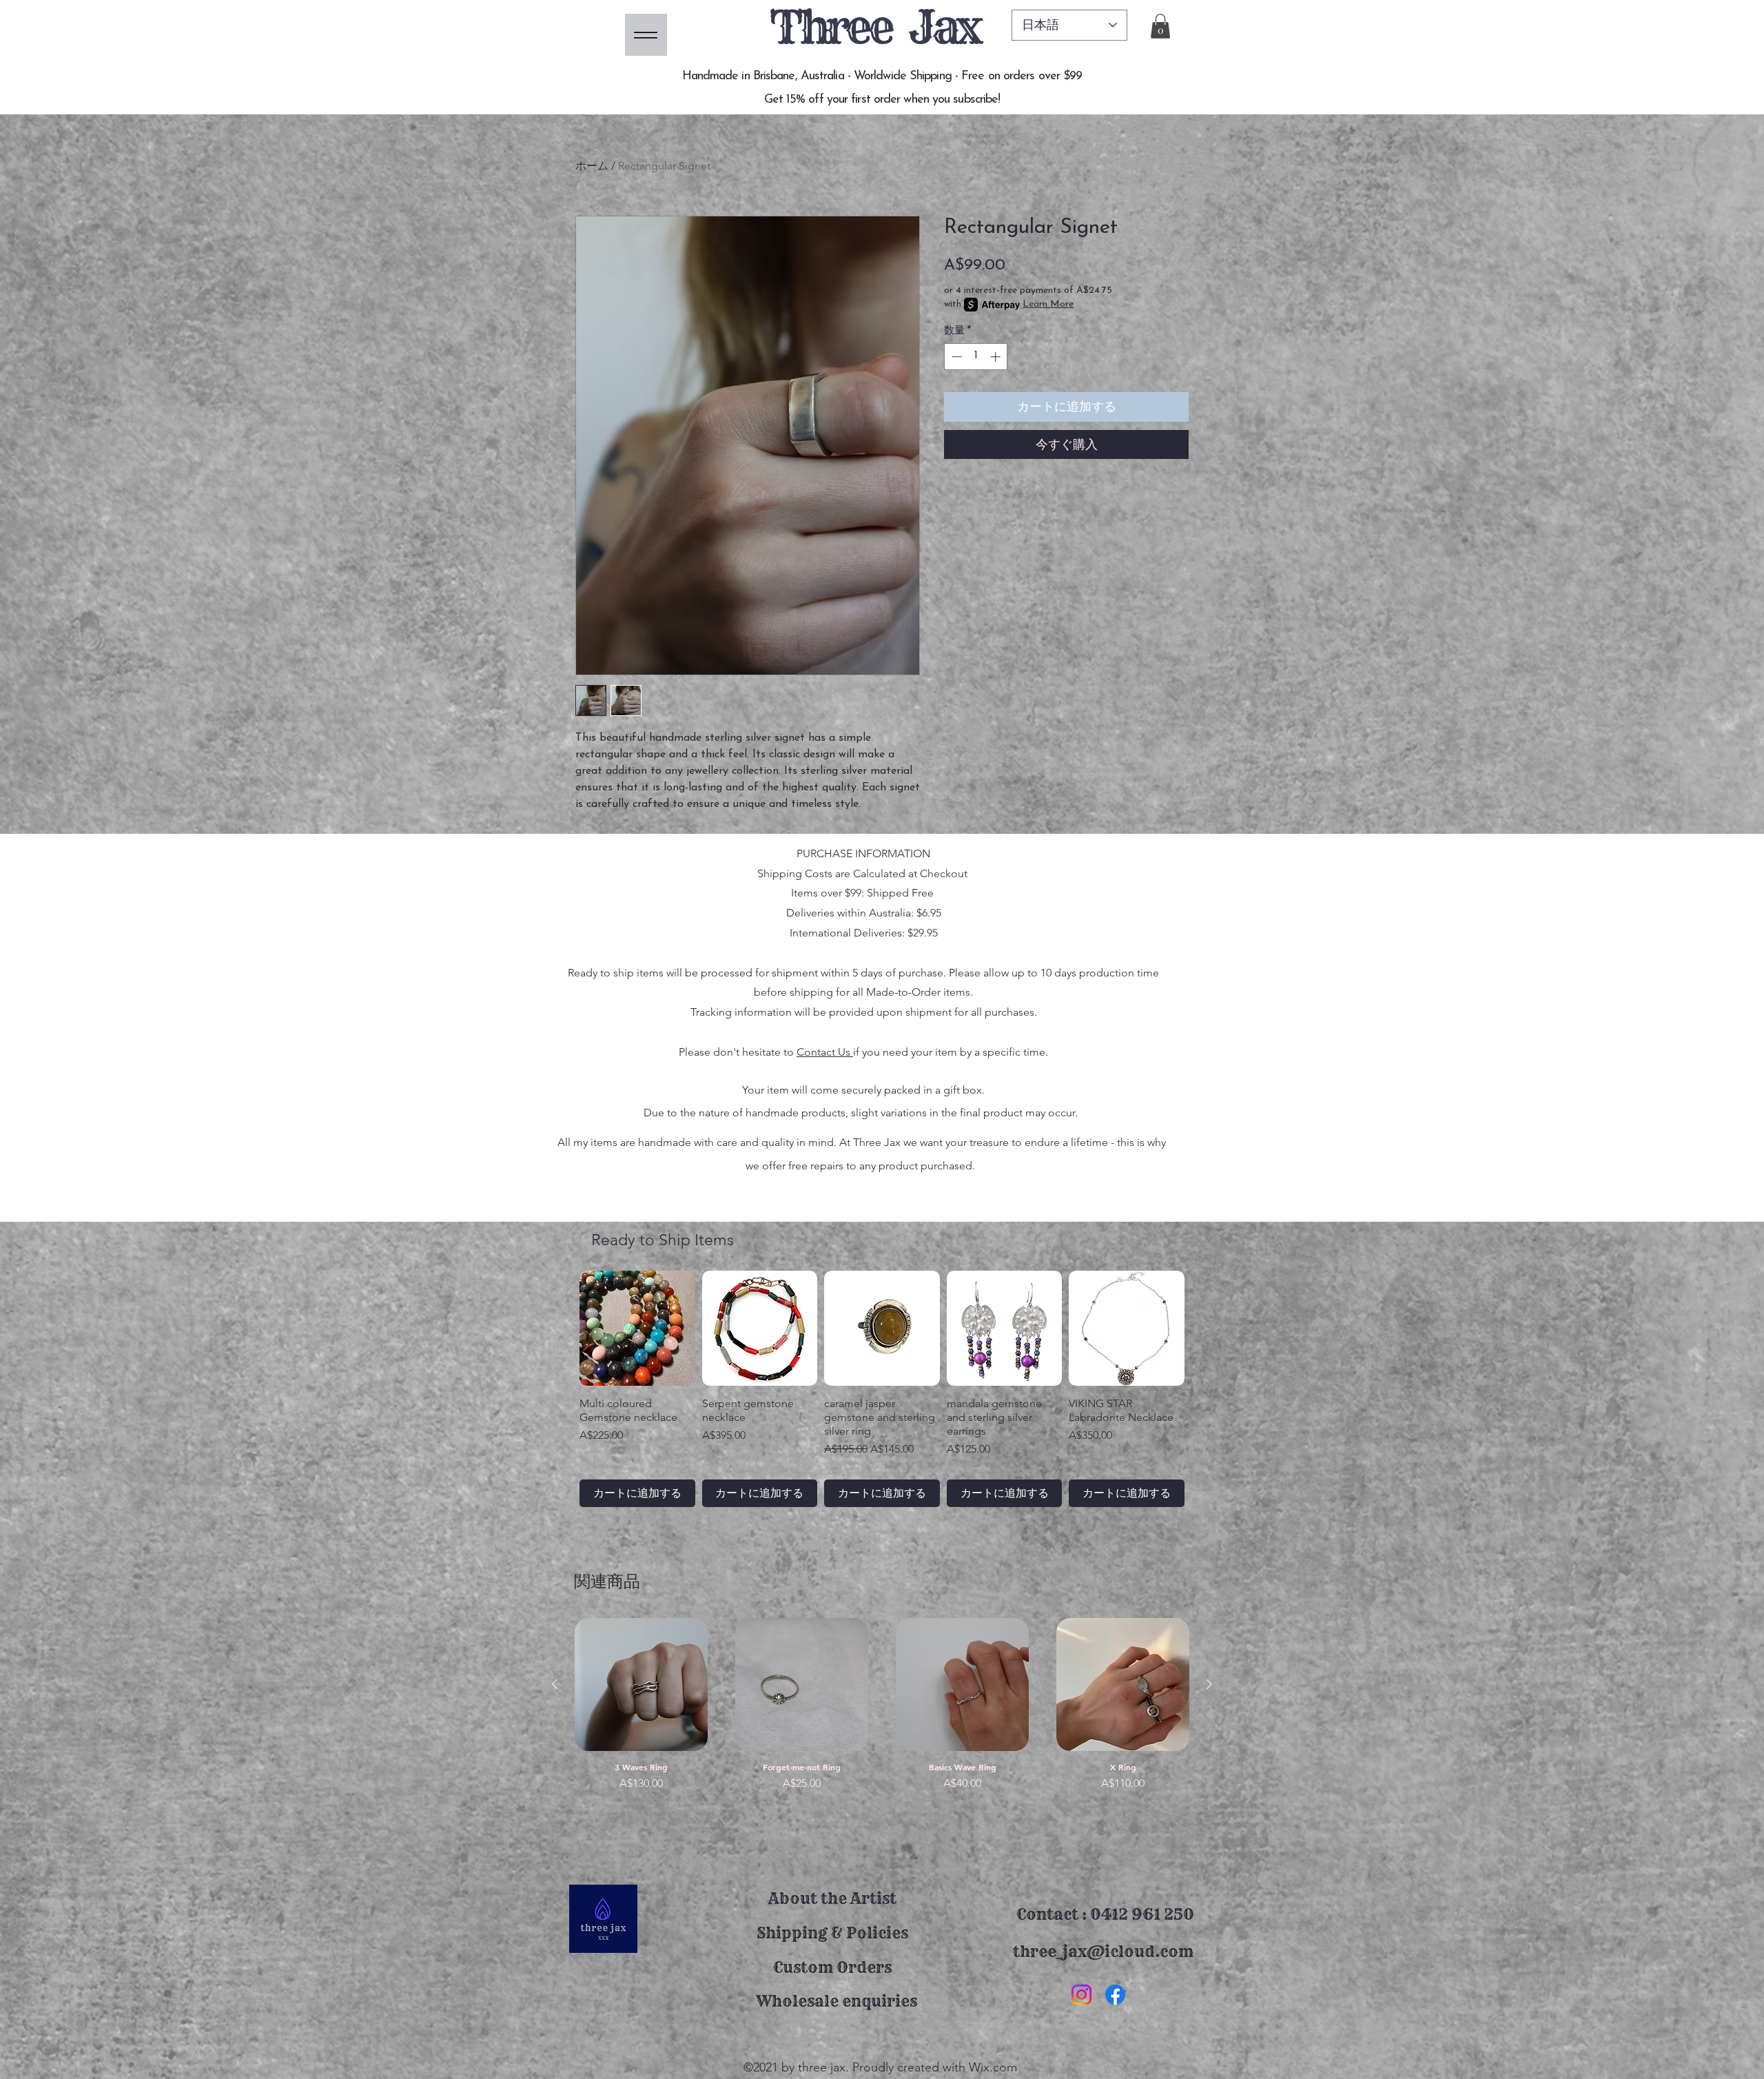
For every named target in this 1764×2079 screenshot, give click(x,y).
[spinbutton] (976, 357)
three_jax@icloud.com (1103, 1952)
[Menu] (646, 35)
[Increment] (997, 357)
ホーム (592, 166)
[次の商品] (1204, 1328)
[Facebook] (1115, 1995)
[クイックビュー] (641, 1684)
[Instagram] (1081, 1995)
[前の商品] (560, 1328)
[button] (1160, 26)
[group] (882, 1389)
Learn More (1048, 304)
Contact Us (825, 1052)
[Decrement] (955, 357)
